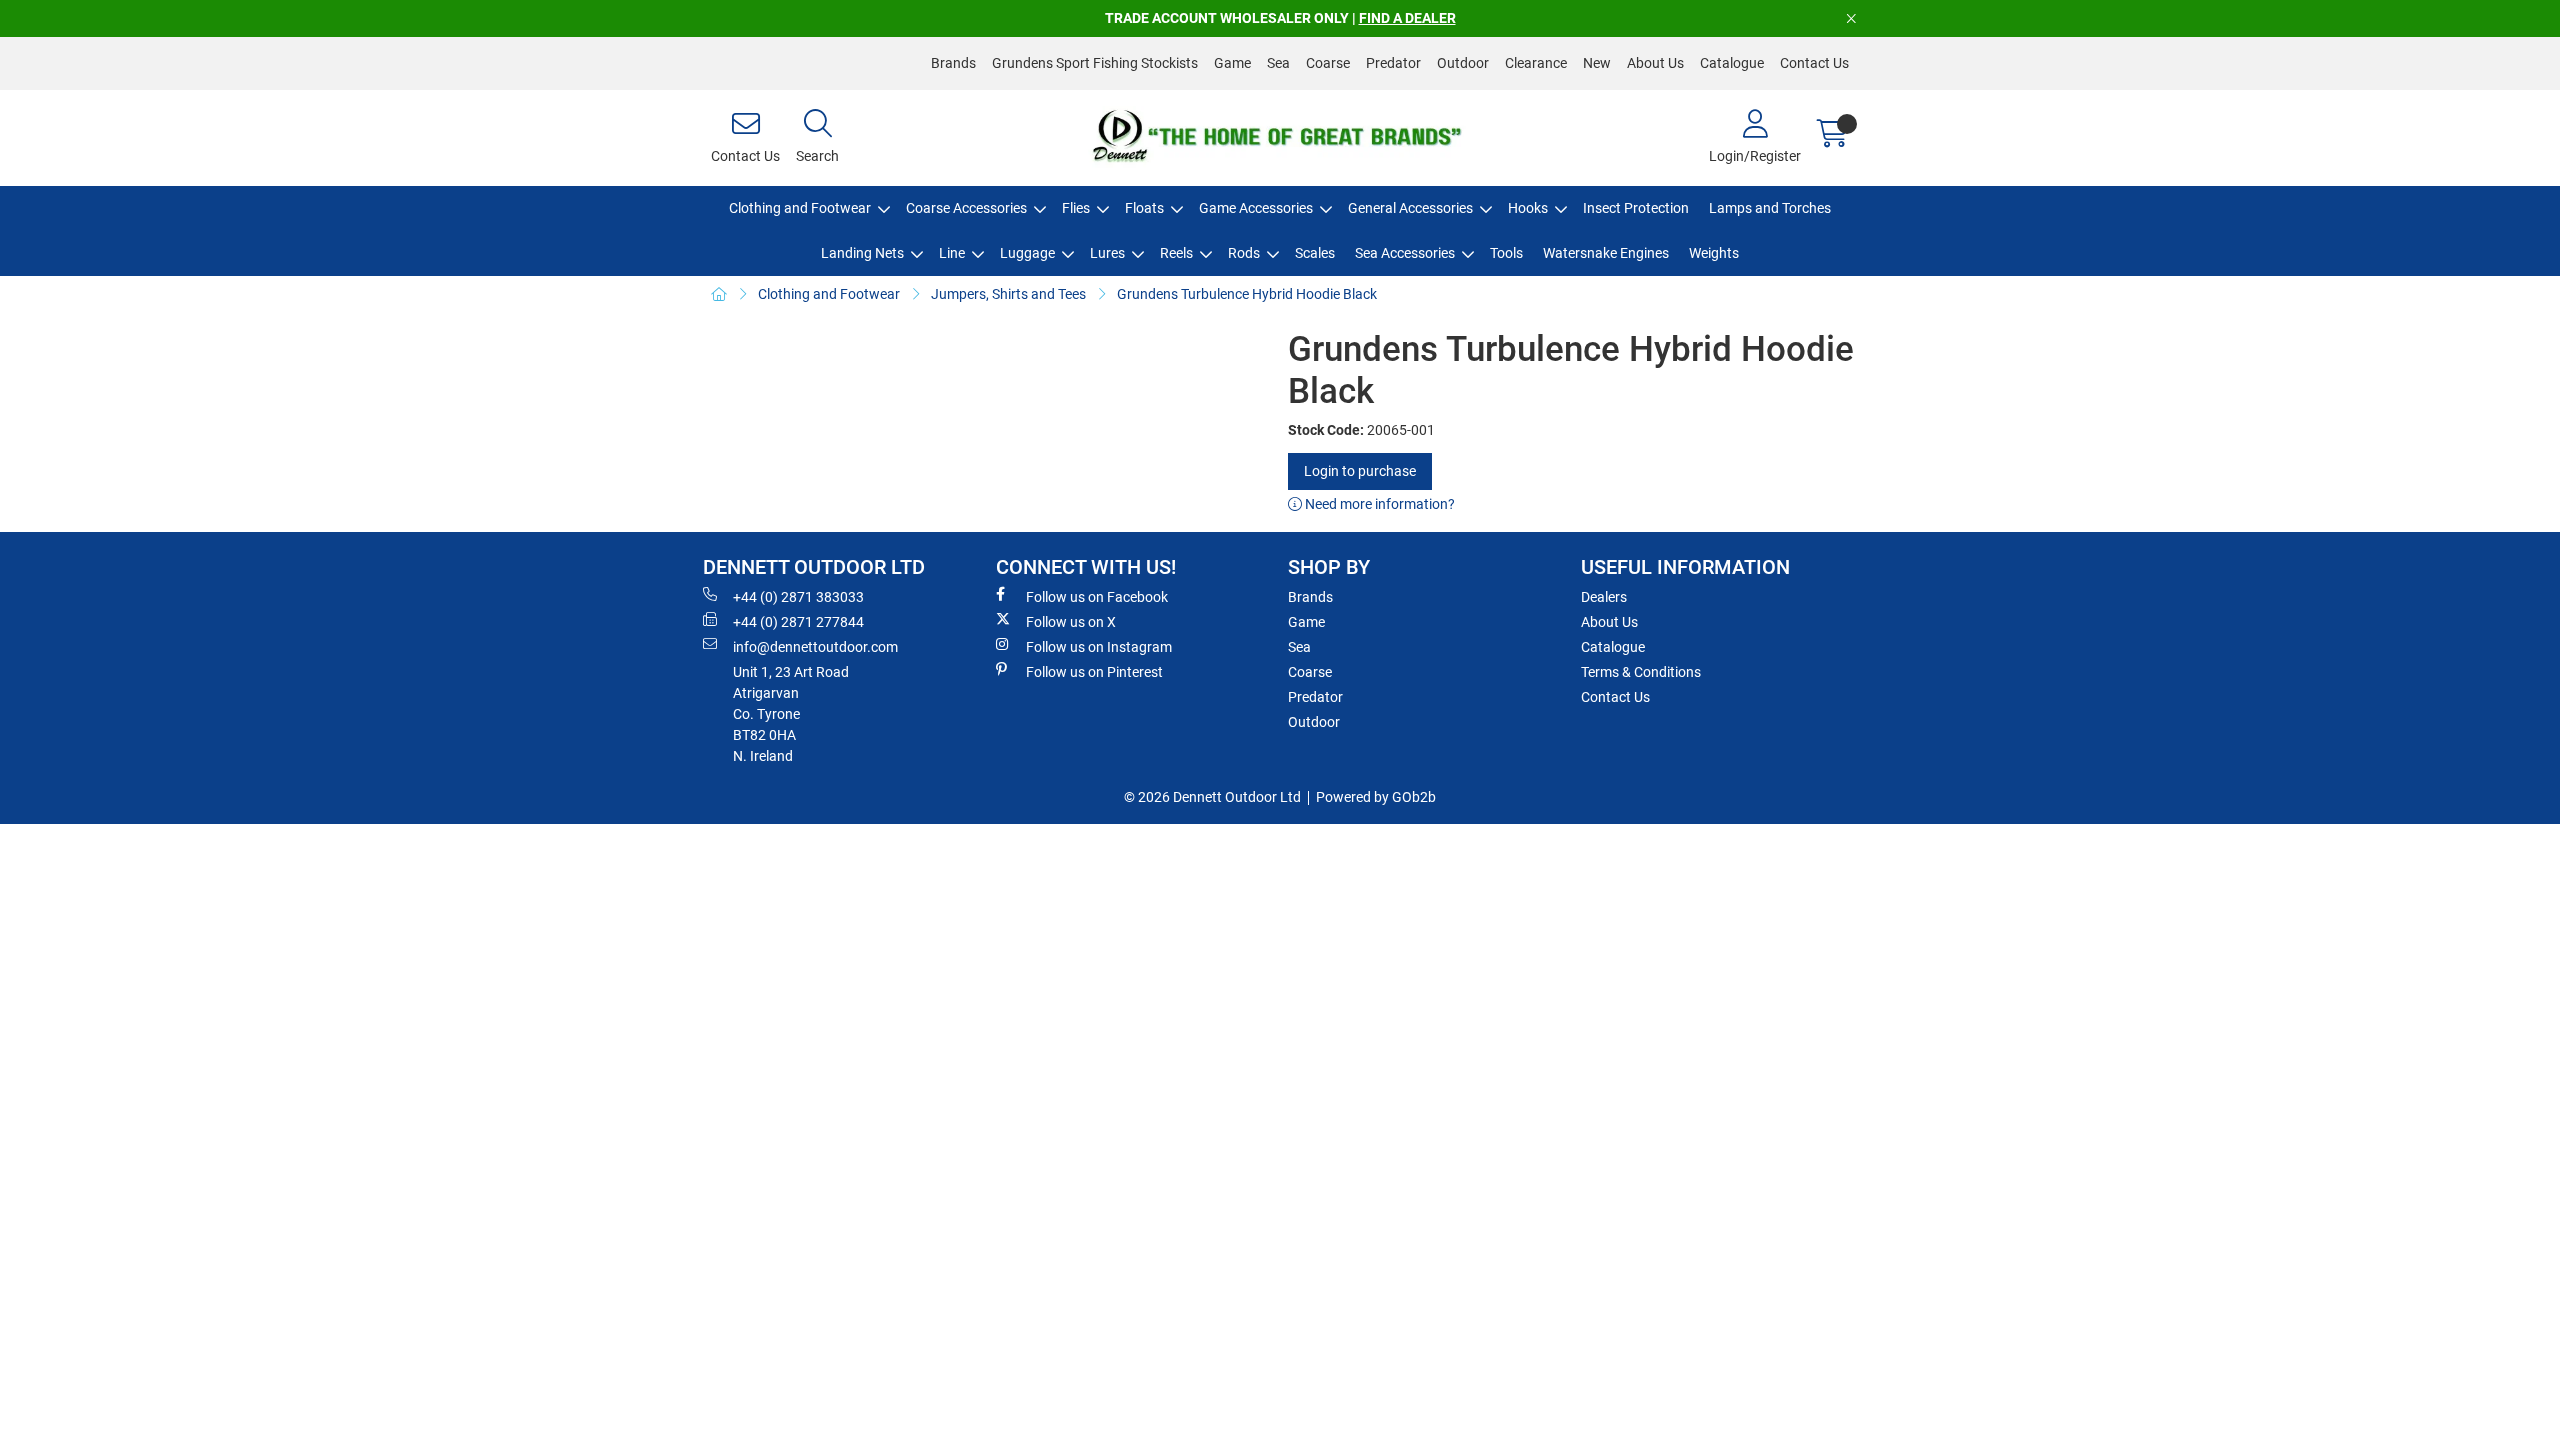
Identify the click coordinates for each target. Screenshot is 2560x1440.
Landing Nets (862, 253)
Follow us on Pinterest (1094, 672)
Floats (1144, 208)
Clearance (1536, 63)
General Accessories (1410, 208)
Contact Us (1814, 63)
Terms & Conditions (1641, 672)
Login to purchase (1360, 471)
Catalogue (1732, 63)
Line (952, 253)
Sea (1278, 63)
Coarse (1328, 63)
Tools (1506, 253)
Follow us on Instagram (1099, 647)
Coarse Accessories (966, 208)
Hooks (1528, 208)
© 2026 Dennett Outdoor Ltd (1212, 797)
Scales (1315, 253)
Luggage (1027, 253)
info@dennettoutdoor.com (815, 647)
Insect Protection (1636, 208)
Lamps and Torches (1770, 208)
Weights (1714, 253)
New (1597, 63)
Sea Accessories (1405, 253)
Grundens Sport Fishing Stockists (1095, 63)
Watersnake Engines (1606, 253)
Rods (1244, 253)
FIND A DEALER (1407, 18)
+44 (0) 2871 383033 (798, 597)
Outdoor (1463, 63)
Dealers (1604, 597)
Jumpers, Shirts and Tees (1008, 294)
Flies (1076, 208)
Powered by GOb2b (1376, 797)
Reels (1176, 253)
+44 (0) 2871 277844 (798, 622)
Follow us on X (1071, 622)
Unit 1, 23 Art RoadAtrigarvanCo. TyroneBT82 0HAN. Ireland (791, 714)
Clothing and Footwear (800, 208)
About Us (1655, 63)
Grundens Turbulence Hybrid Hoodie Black (1247, 294)
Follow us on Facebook (1097, 597)
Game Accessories (1256, 208)
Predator (1393, 63)
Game (1232, 63)
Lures (1107, 253)
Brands (953, 63)
